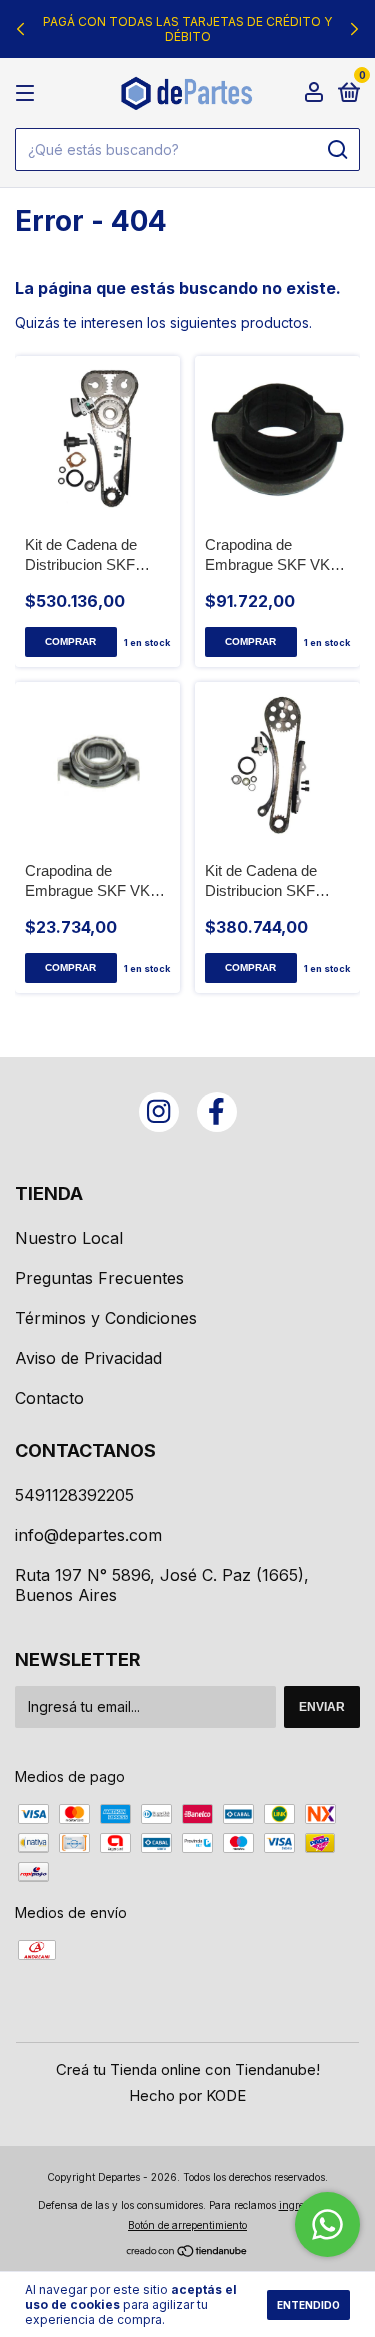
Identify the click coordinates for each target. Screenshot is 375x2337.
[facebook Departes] (217, 1112)
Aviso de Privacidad (88, 1358)
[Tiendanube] (187, 2252)
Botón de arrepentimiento (187, 2225)
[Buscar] (336, 150)
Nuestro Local (69, 1238)
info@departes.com (88, 1535)
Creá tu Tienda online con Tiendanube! (188, 2069)
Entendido (308, 2305)
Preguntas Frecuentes (99, 1278)
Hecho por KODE (187, 2095)
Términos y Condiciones (106, 1318)
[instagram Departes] (159, 1112)
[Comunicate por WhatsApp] (327, 2224)
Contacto (49, 1398)
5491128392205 (74, 1495)
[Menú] (28, 93)
